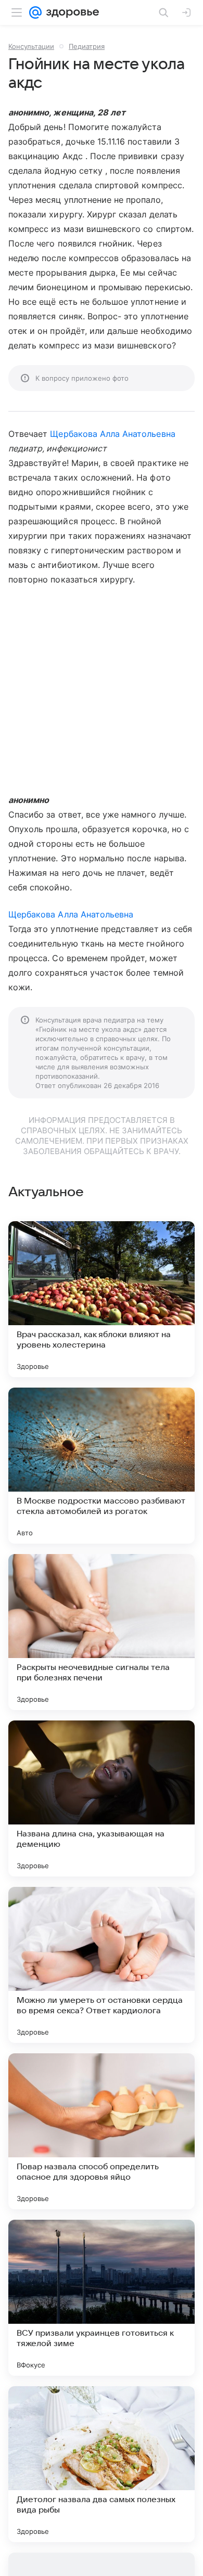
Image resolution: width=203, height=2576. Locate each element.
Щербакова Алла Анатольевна (112, 434)
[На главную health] (71, 12)
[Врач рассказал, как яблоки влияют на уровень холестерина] (102, 1299)
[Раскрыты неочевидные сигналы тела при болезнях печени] (102, 1632)
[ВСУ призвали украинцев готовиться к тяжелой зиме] (102, 2298)
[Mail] (35, 12)
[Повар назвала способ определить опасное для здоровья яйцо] (102, 2131)
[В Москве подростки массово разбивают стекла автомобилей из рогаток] (102, 1466)
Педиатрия (87, 46)
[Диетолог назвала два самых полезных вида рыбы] (102, 2464)
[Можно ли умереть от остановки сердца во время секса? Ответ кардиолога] (102, 1965)
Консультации (31, 46)
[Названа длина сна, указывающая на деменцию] (102, 1798)
